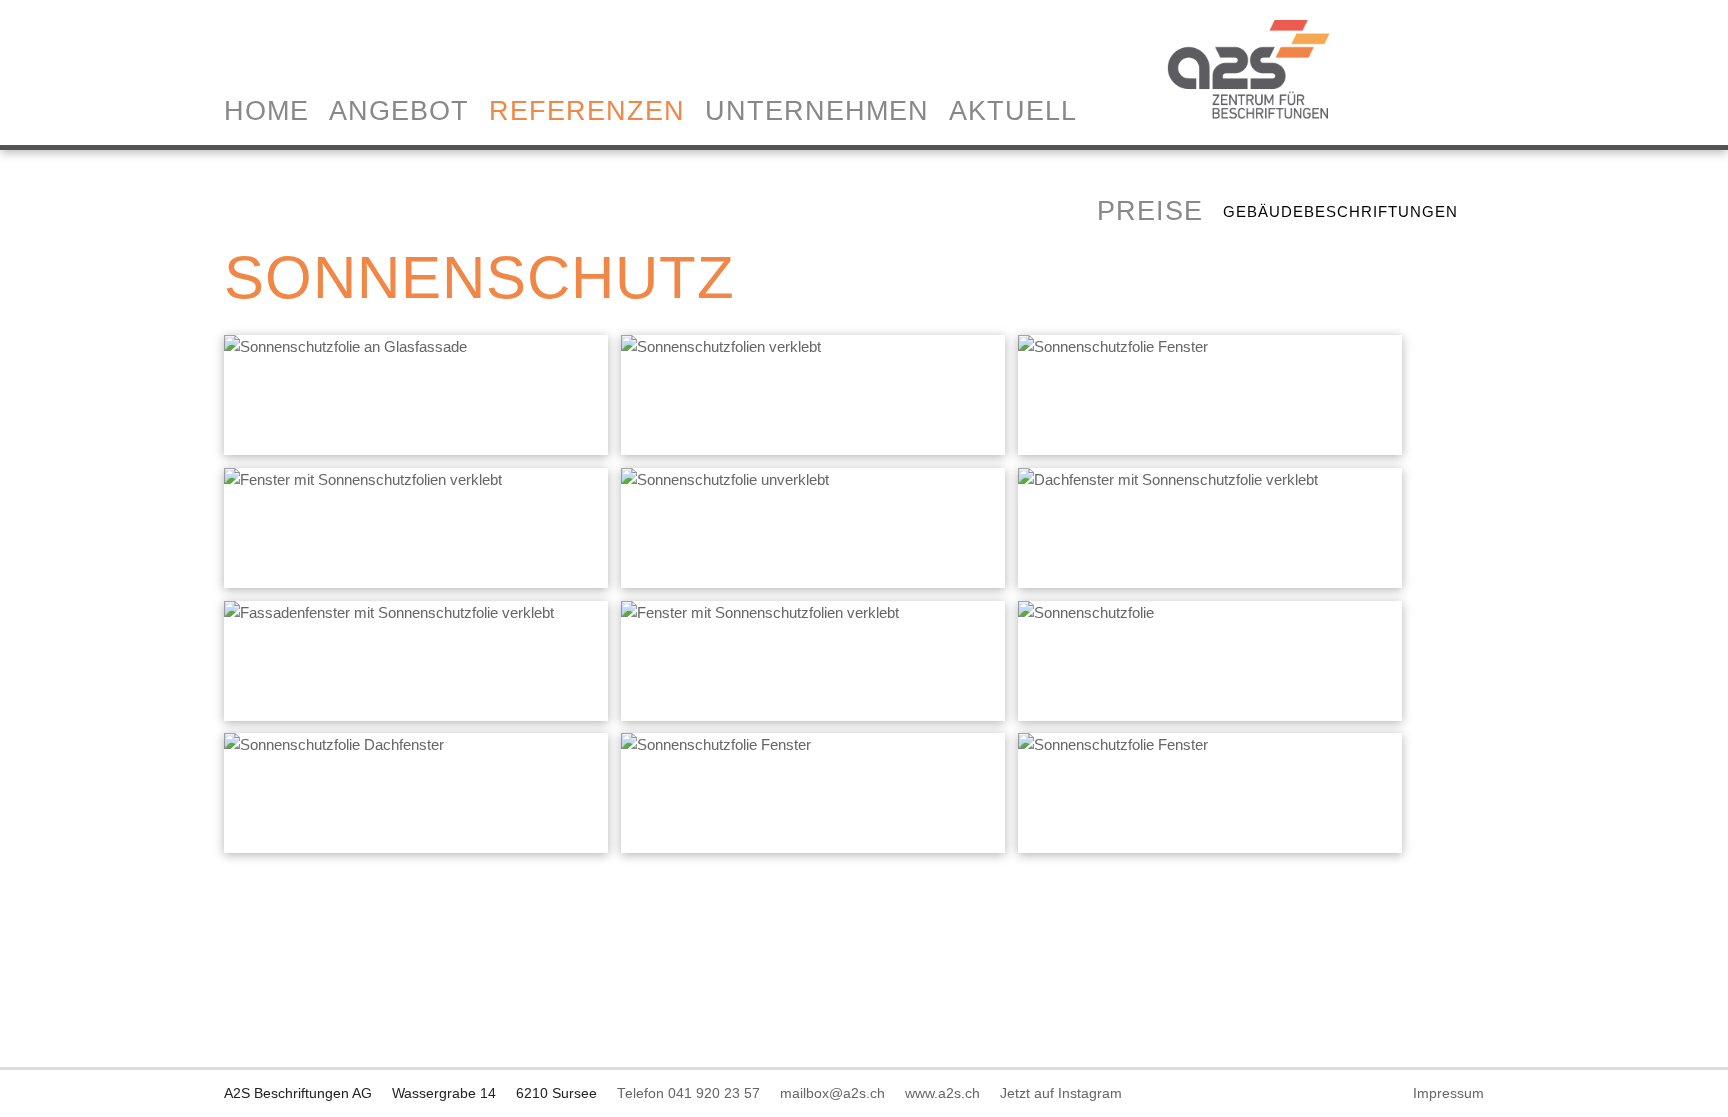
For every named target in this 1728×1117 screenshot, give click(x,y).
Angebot (561, 111)
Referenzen (749, 111)
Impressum (1286, 1103)
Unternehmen (979, 211)
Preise (439, 336)
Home (428, 111)
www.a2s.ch (1104, 1079)
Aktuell (1175, 211)
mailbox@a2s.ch (994, 1079)
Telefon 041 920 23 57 (850, 1079)
